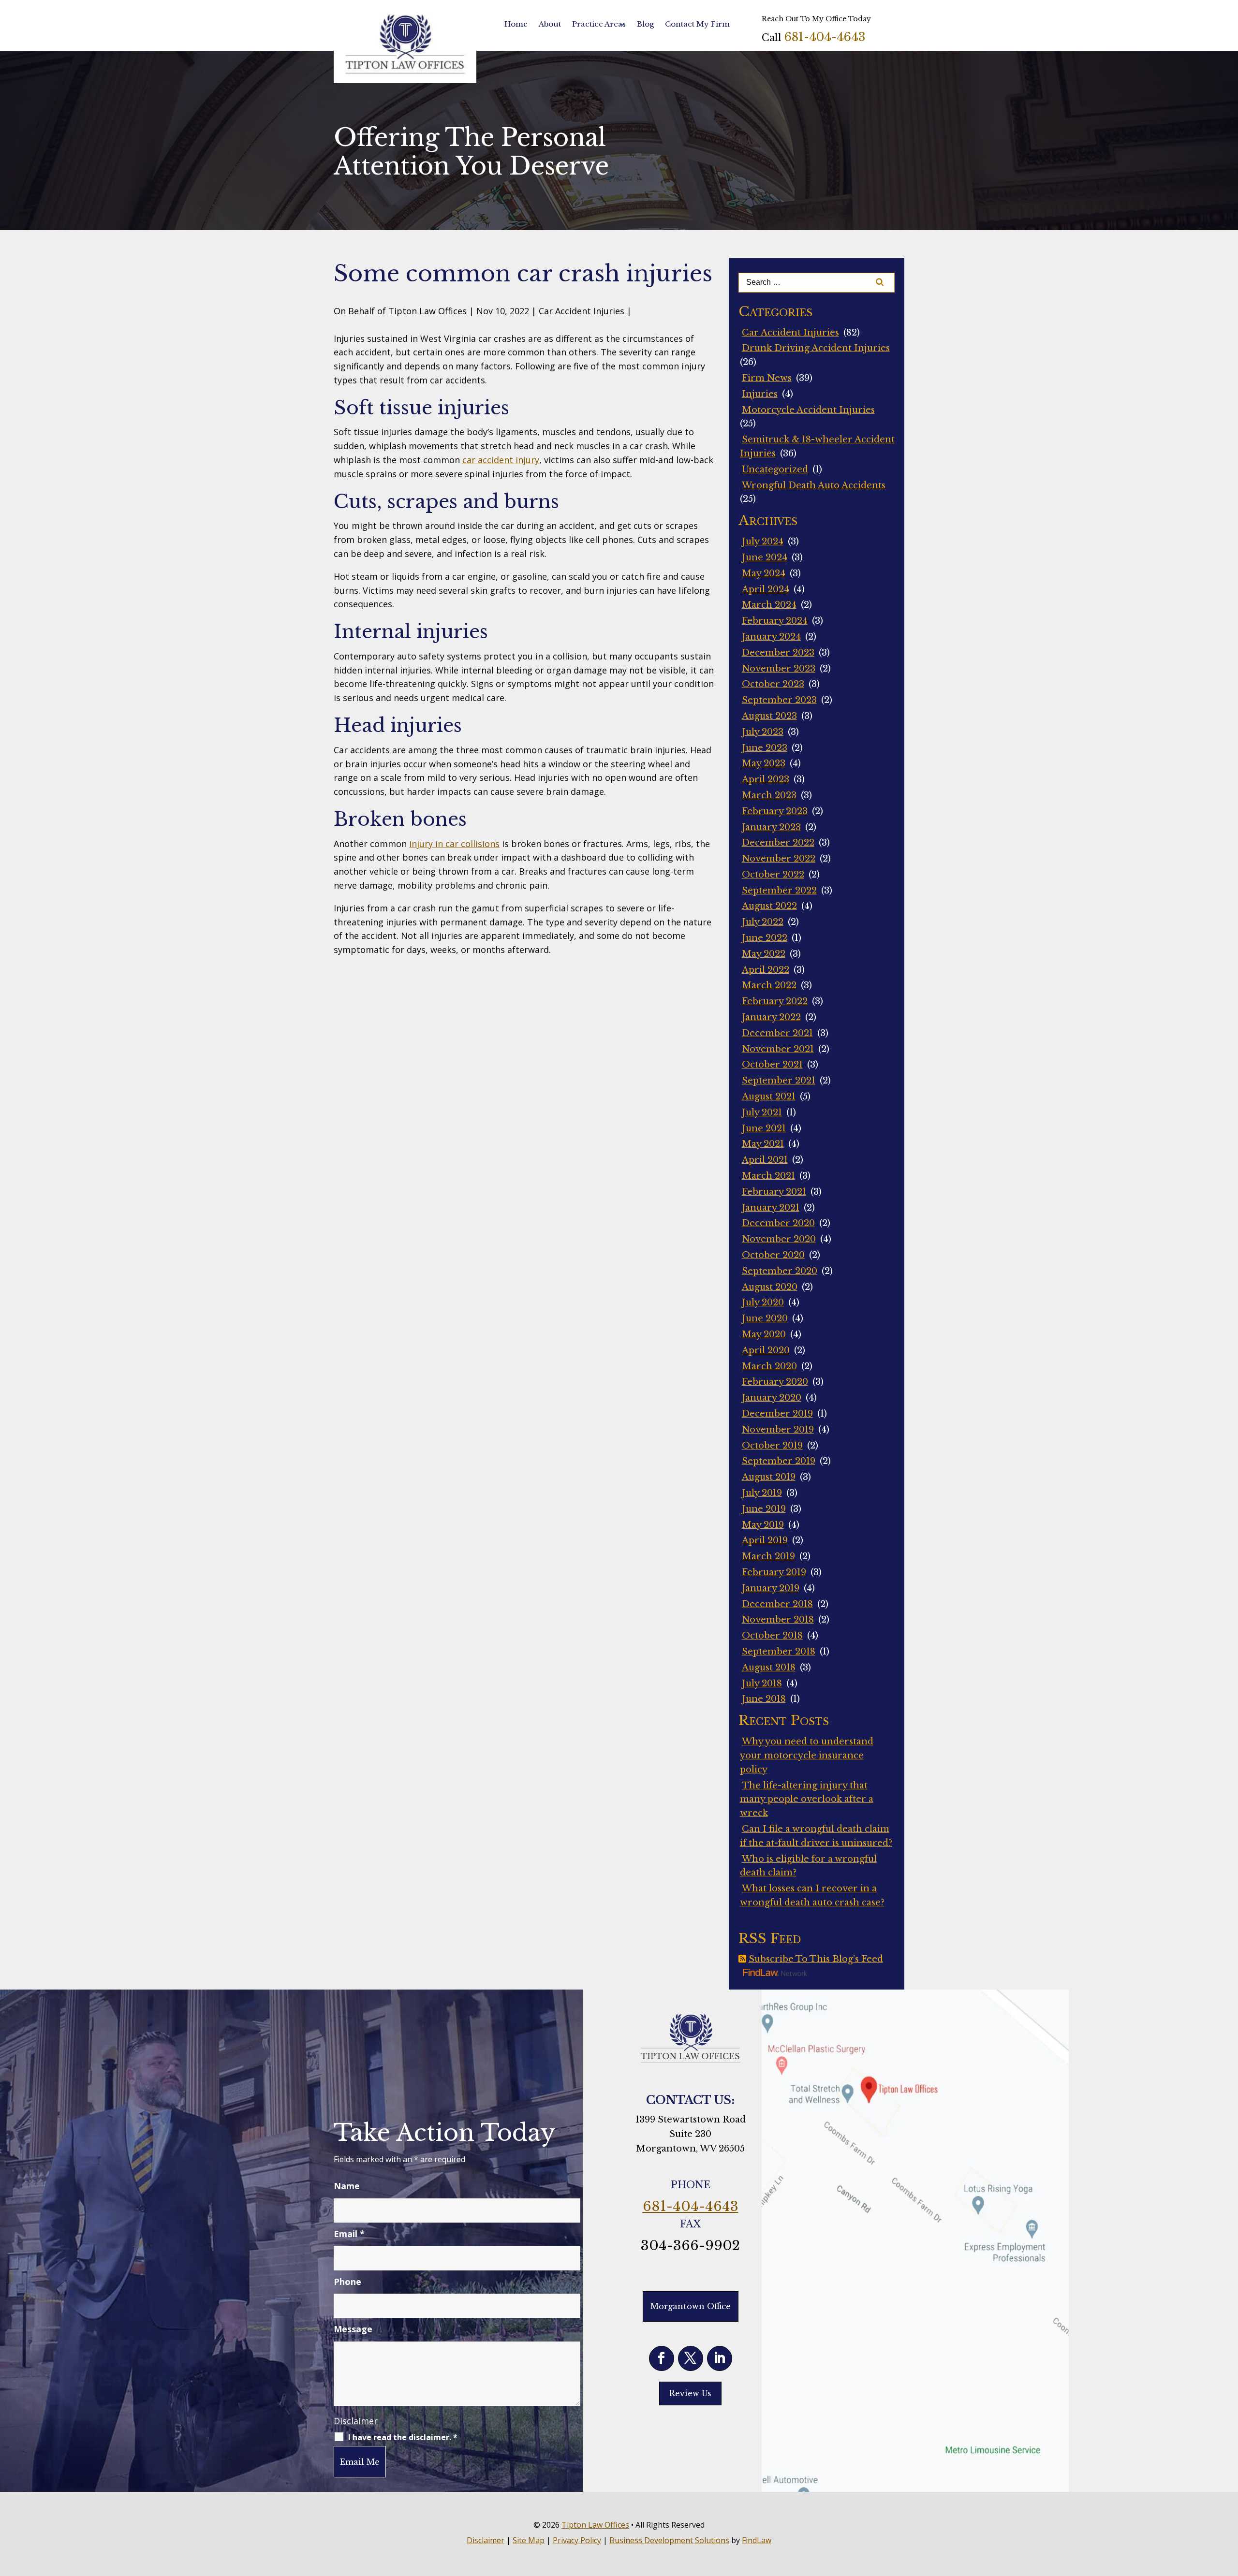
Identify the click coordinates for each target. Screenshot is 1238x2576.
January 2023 (771, 827)
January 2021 (771, 1208)
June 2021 (764, 1128)
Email (349, 2234)
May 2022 (764, 954)
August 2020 (770, 1287)
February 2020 (775, 1382)
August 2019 (769, 1477)
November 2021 (778, 1049)
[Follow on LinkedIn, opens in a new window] (720, 2358)
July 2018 (762, 1683)
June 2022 (765, 938)
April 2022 (766, 970)
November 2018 (778, 1620)
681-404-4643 (825, 37)
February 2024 (775, 621)
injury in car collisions (454, 844)
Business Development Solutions (669, 2540)
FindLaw (757, 2540)
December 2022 (778, 843)
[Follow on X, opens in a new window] (691, 2358)
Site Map (529, 2540)
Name (347, 2186)
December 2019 (777, 1414)
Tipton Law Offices (427, 311)
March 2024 (769, 605)
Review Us (690, 2393)
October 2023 (773, 684)
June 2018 (764, 1699)
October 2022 (773, 875)
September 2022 (779, 891)
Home (516, 24)
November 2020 (779, 1239)
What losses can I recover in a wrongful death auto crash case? (812, 1895)
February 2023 (775, 811)
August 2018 (769, 1668)
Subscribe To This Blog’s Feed (816, 1959)
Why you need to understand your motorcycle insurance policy (807, 1756)
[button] (1228, 2506)
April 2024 (766, 589)
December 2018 (777, 1604)
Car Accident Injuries (582, 311)
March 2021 (768, 1176)
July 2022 (763, 922)
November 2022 (779, 859)
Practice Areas (599, 24)
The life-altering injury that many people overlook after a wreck (807, 1800)
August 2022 (769, 906)
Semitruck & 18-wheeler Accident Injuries (817, 446)
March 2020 (769, 1366)
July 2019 (762, 1493)
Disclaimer (356, 2421)
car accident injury (501, 460)
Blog (645, 24)
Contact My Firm (697, 24)
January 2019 (771, 1588)
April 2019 (765, 1540)
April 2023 (766, 779)
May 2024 (764, 573)
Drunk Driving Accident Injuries (816, 348)
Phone (347, 2282)
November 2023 (779, 669)
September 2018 (779, 1652)
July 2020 (763, 1303)
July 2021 (762, 1112)
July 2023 (763, 732)
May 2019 (763, 1525)
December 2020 (778, 1223)
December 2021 (777, 1033)
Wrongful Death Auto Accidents (814, 485)
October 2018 (772, 1636)
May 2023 (764, 763)
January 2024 (771, 637)
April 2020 (766, 1350)
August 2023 (769, 716)
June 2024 (765, 557)
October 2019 (772, 1446)
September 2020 (780, 1271)
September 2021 (779, 1081)
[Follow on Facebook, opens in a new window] (662, 2358)
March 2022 (769, 985)
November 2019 (778, 1430)
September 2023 (779, 700)
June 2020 (765, 1318)
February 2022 (775, 1001)
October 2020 (773, 1255)
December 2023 (778, 653)
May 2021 (763, 1144)
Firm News (767, 378)
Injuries (760, 394)
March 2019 (768, 1556)
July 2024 (763, 542)
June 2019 (764, 1509)
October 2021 (772, 1065)
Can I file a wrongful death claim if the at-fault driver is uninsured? (816, 1836)
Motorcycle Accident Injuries (808, 410)
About (550, 24)
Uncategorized (775, 469)
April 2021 (765, 1160)
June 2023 (765, 748)
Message (353, 2329)
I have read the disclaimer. (403, 2437)
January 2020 (772, 1398)
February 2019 (774, 1572)
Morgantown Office (691, 2306)
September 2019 (779, 1461)
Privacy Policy (577, 2540)
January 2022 (771, 1017)
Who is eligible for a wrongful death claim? (808, 1866)
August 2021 (769, 1097)
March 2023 (769, 795)
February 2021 (774, 1192)
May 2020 (764, 1334)
